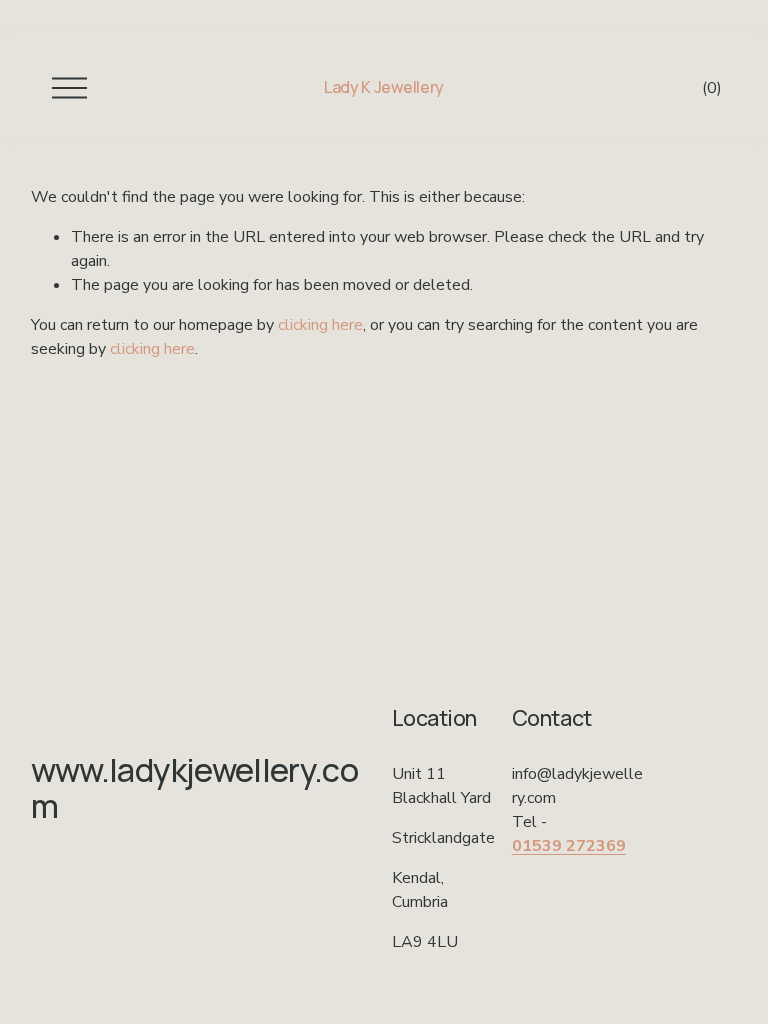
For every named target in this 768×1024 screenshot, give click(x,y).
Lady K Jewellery (384, 87)
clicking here (320, 325)
